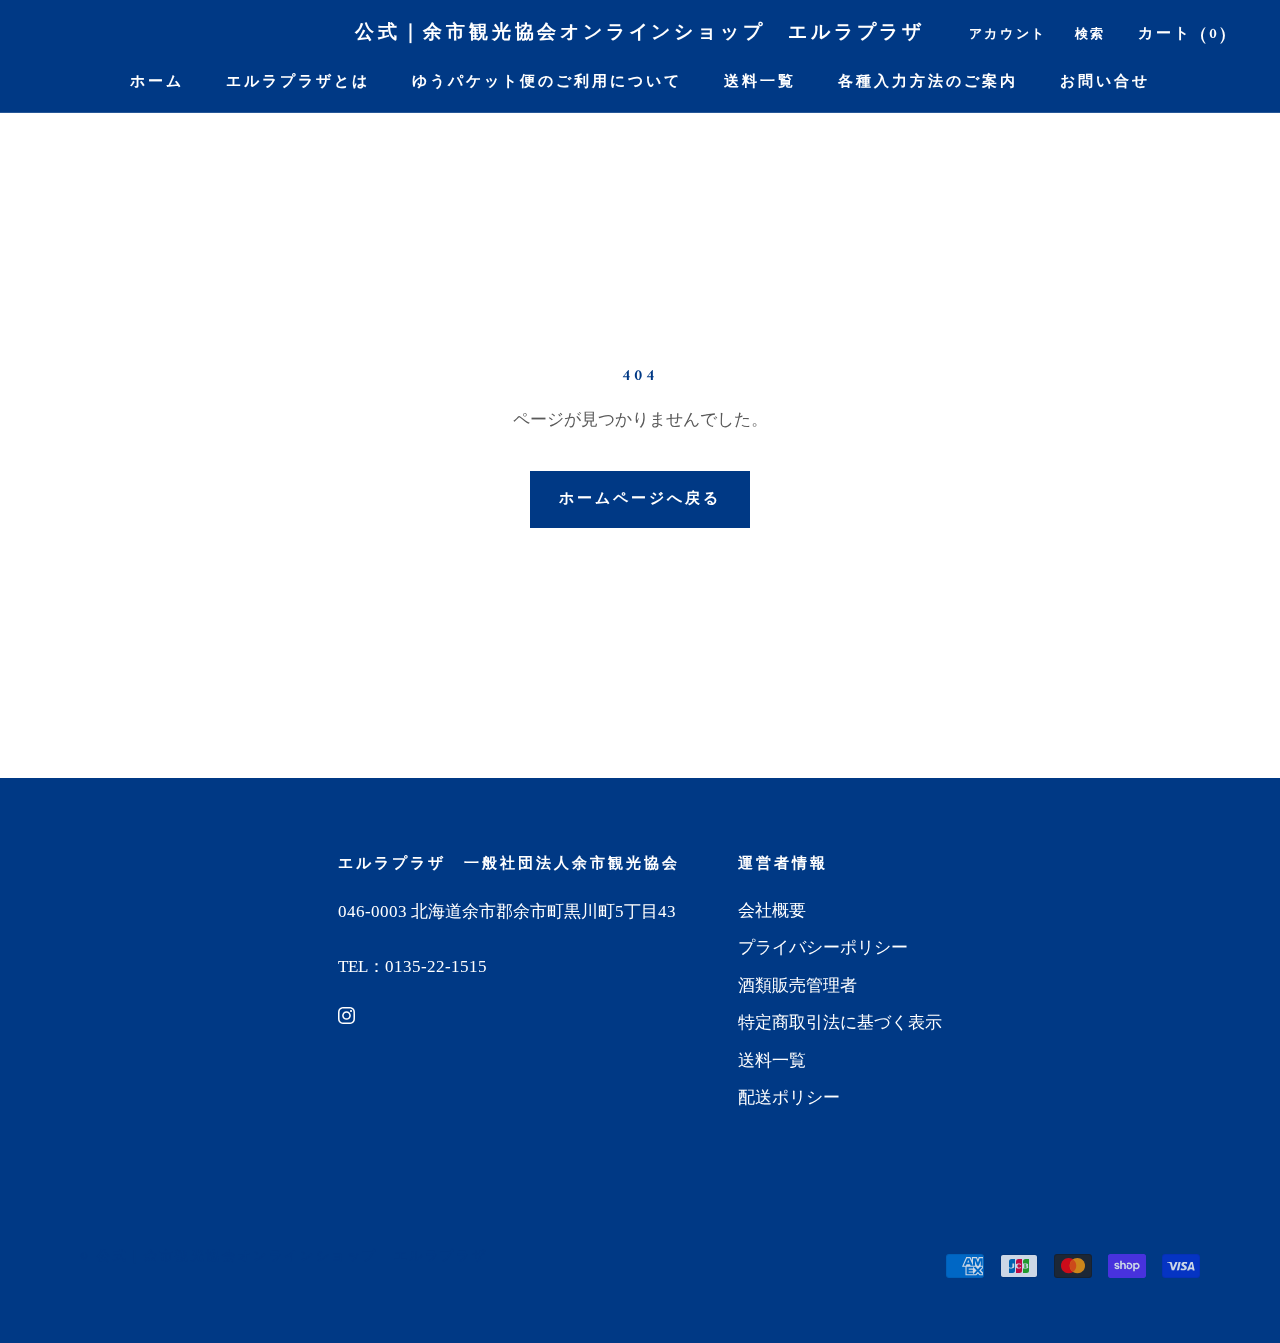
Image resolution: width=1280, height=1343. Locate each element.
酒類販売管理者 (797, 985)
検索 (1090, 34)
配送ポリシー (789, 1097)
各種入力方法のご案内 (928, 82)
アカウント (1008, 34)
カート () (1184, 34)
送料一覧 (760, 82)
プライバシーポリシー (823, 947)
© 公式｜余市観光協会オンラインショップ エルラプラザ (283, 1256)
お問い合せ (1105, 82)
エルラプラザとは (298, 82)
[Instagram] (346, 1015)
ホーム (157, 82)
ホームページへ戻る (640, 499)
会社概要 (772, 910)
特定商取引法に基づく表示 (840, 1022)
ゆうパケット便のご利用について (547, 82)
